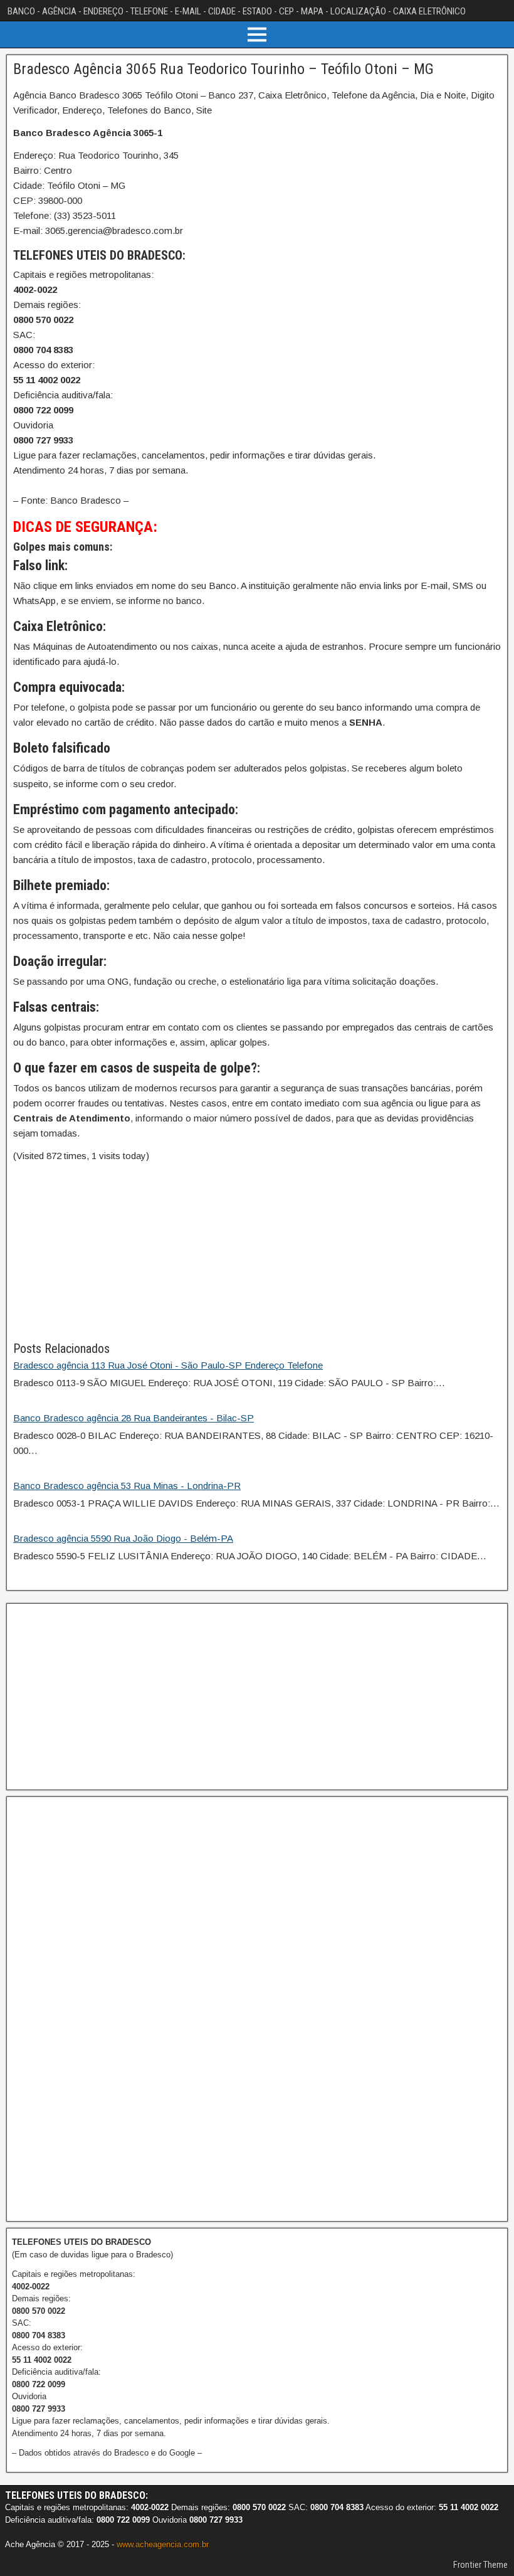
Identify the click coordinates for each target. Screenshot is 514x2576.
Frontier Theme (480, 2565)
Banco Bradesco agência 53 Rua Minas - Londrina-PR (127, 1486)
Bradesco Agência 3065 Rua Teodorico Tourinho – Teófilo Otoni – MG (223, 69)
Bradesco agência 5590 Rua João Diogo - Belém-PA (123, 1538)
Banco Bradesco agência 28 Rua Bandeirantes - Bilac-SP (134, 1418)
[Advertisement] (257, 1251)
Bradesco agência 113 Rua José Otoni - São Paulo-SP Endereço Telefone (168, 1365)
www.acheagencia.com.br (163, 2544)
